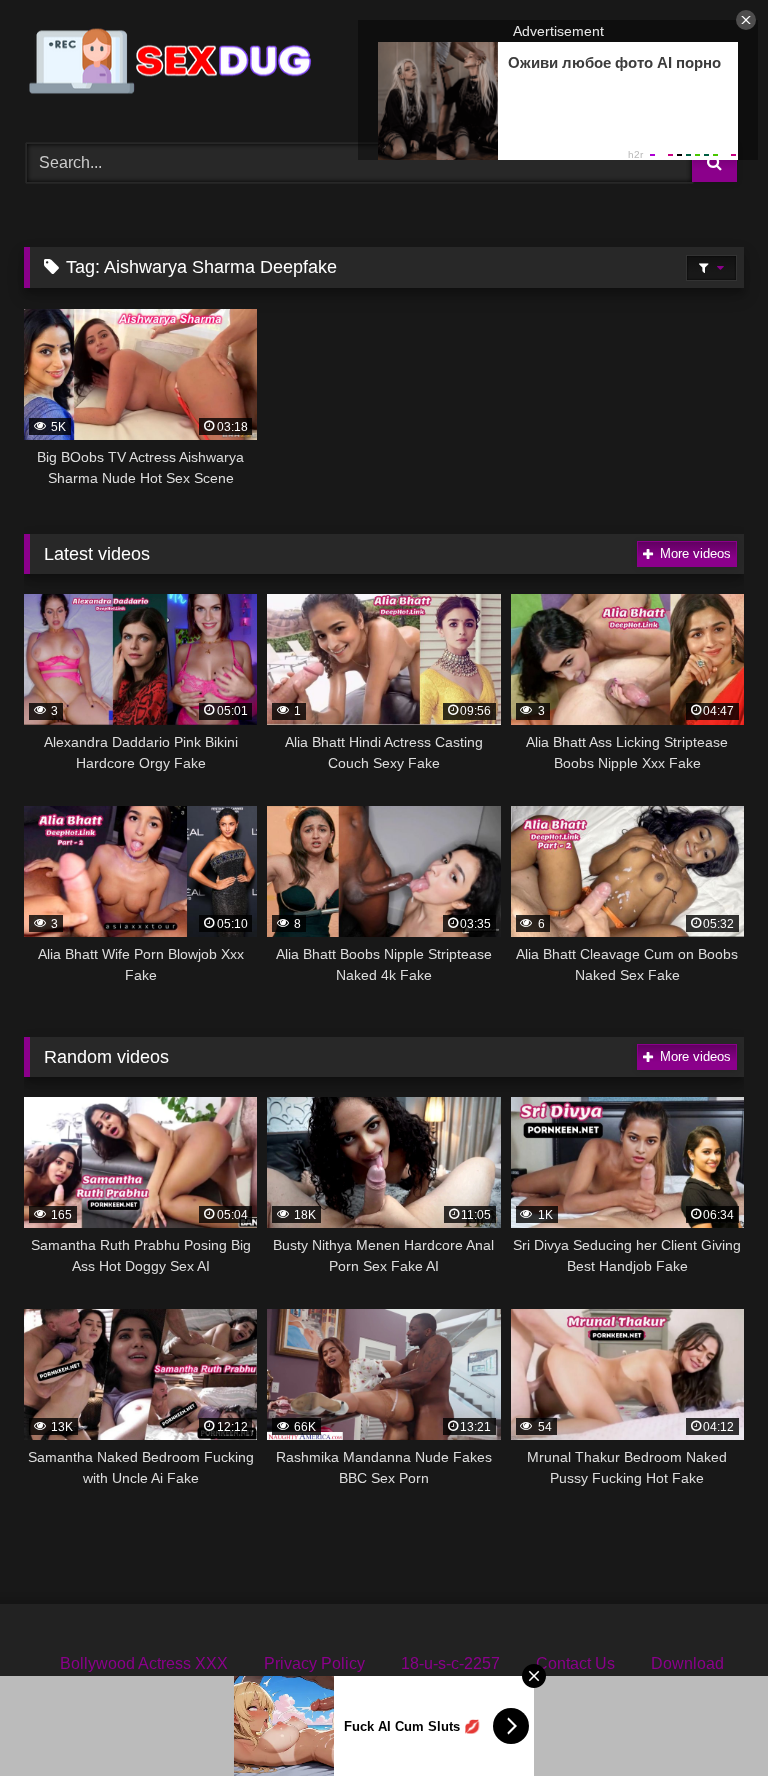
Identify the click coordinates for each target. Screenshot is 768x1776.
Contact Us (575, 1663)
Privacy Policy (314, 1663)
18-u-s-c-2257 (450, 1663)
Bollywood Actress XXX (144, 1663)
